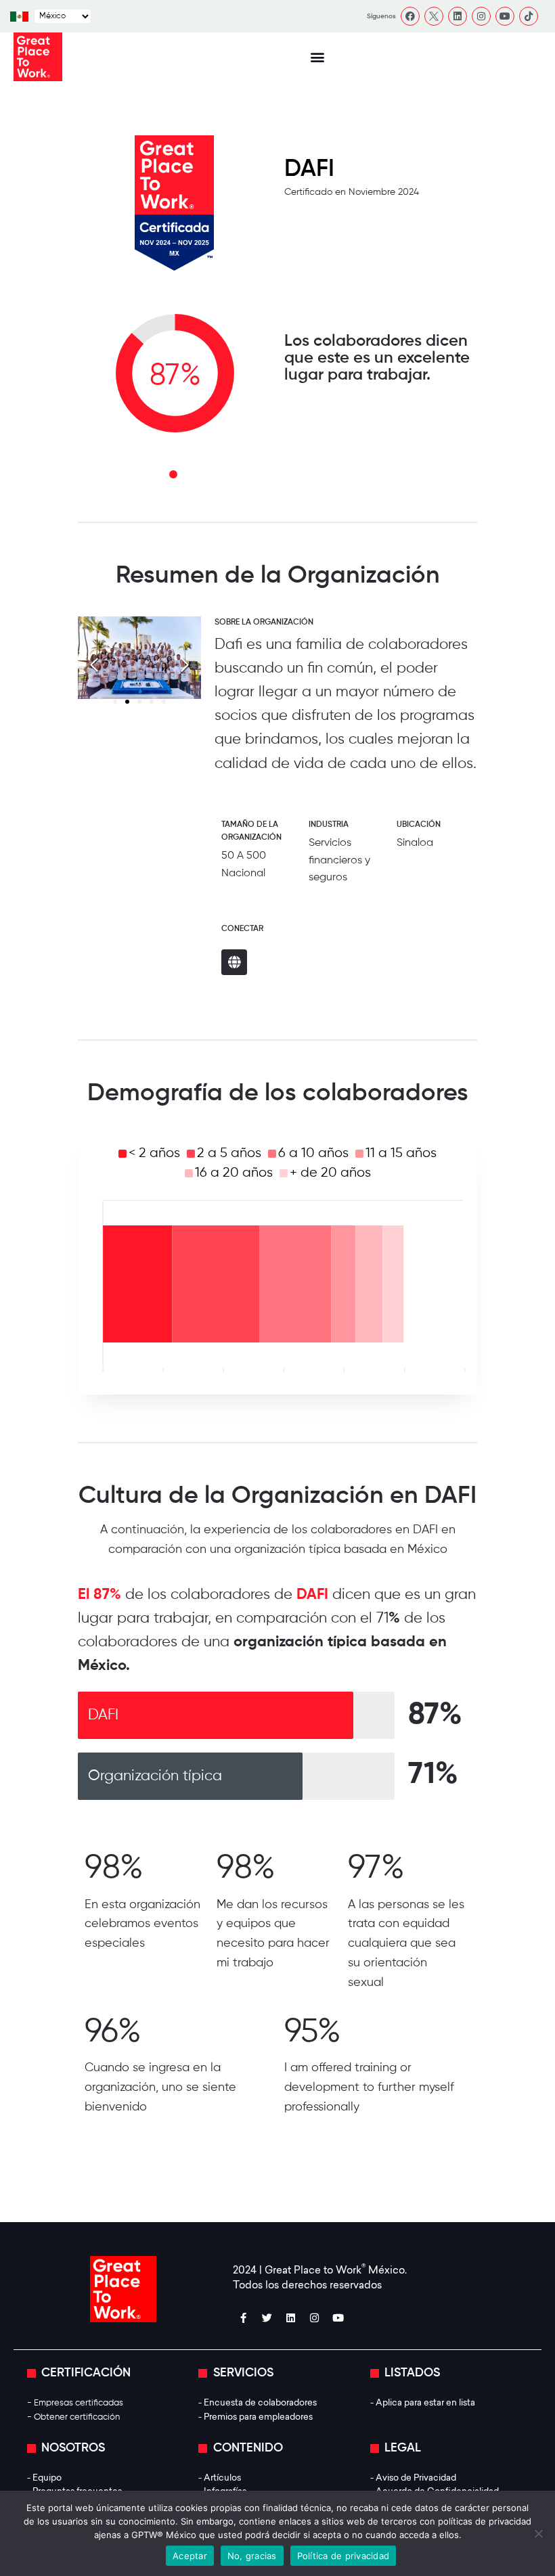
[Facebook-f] (243, 2318)
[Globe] (234, 962)
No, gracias (252, 2556)
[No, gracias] (538, 2533)
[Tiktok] (529, 16)
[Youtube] (505, 16)
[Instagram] (481, 16)
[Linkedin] (458, 16)
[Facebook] (410, 16)
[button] (317, 57)
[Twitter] (267, 2318)
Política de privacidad (343, 2556)
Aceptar (190, 2556)
